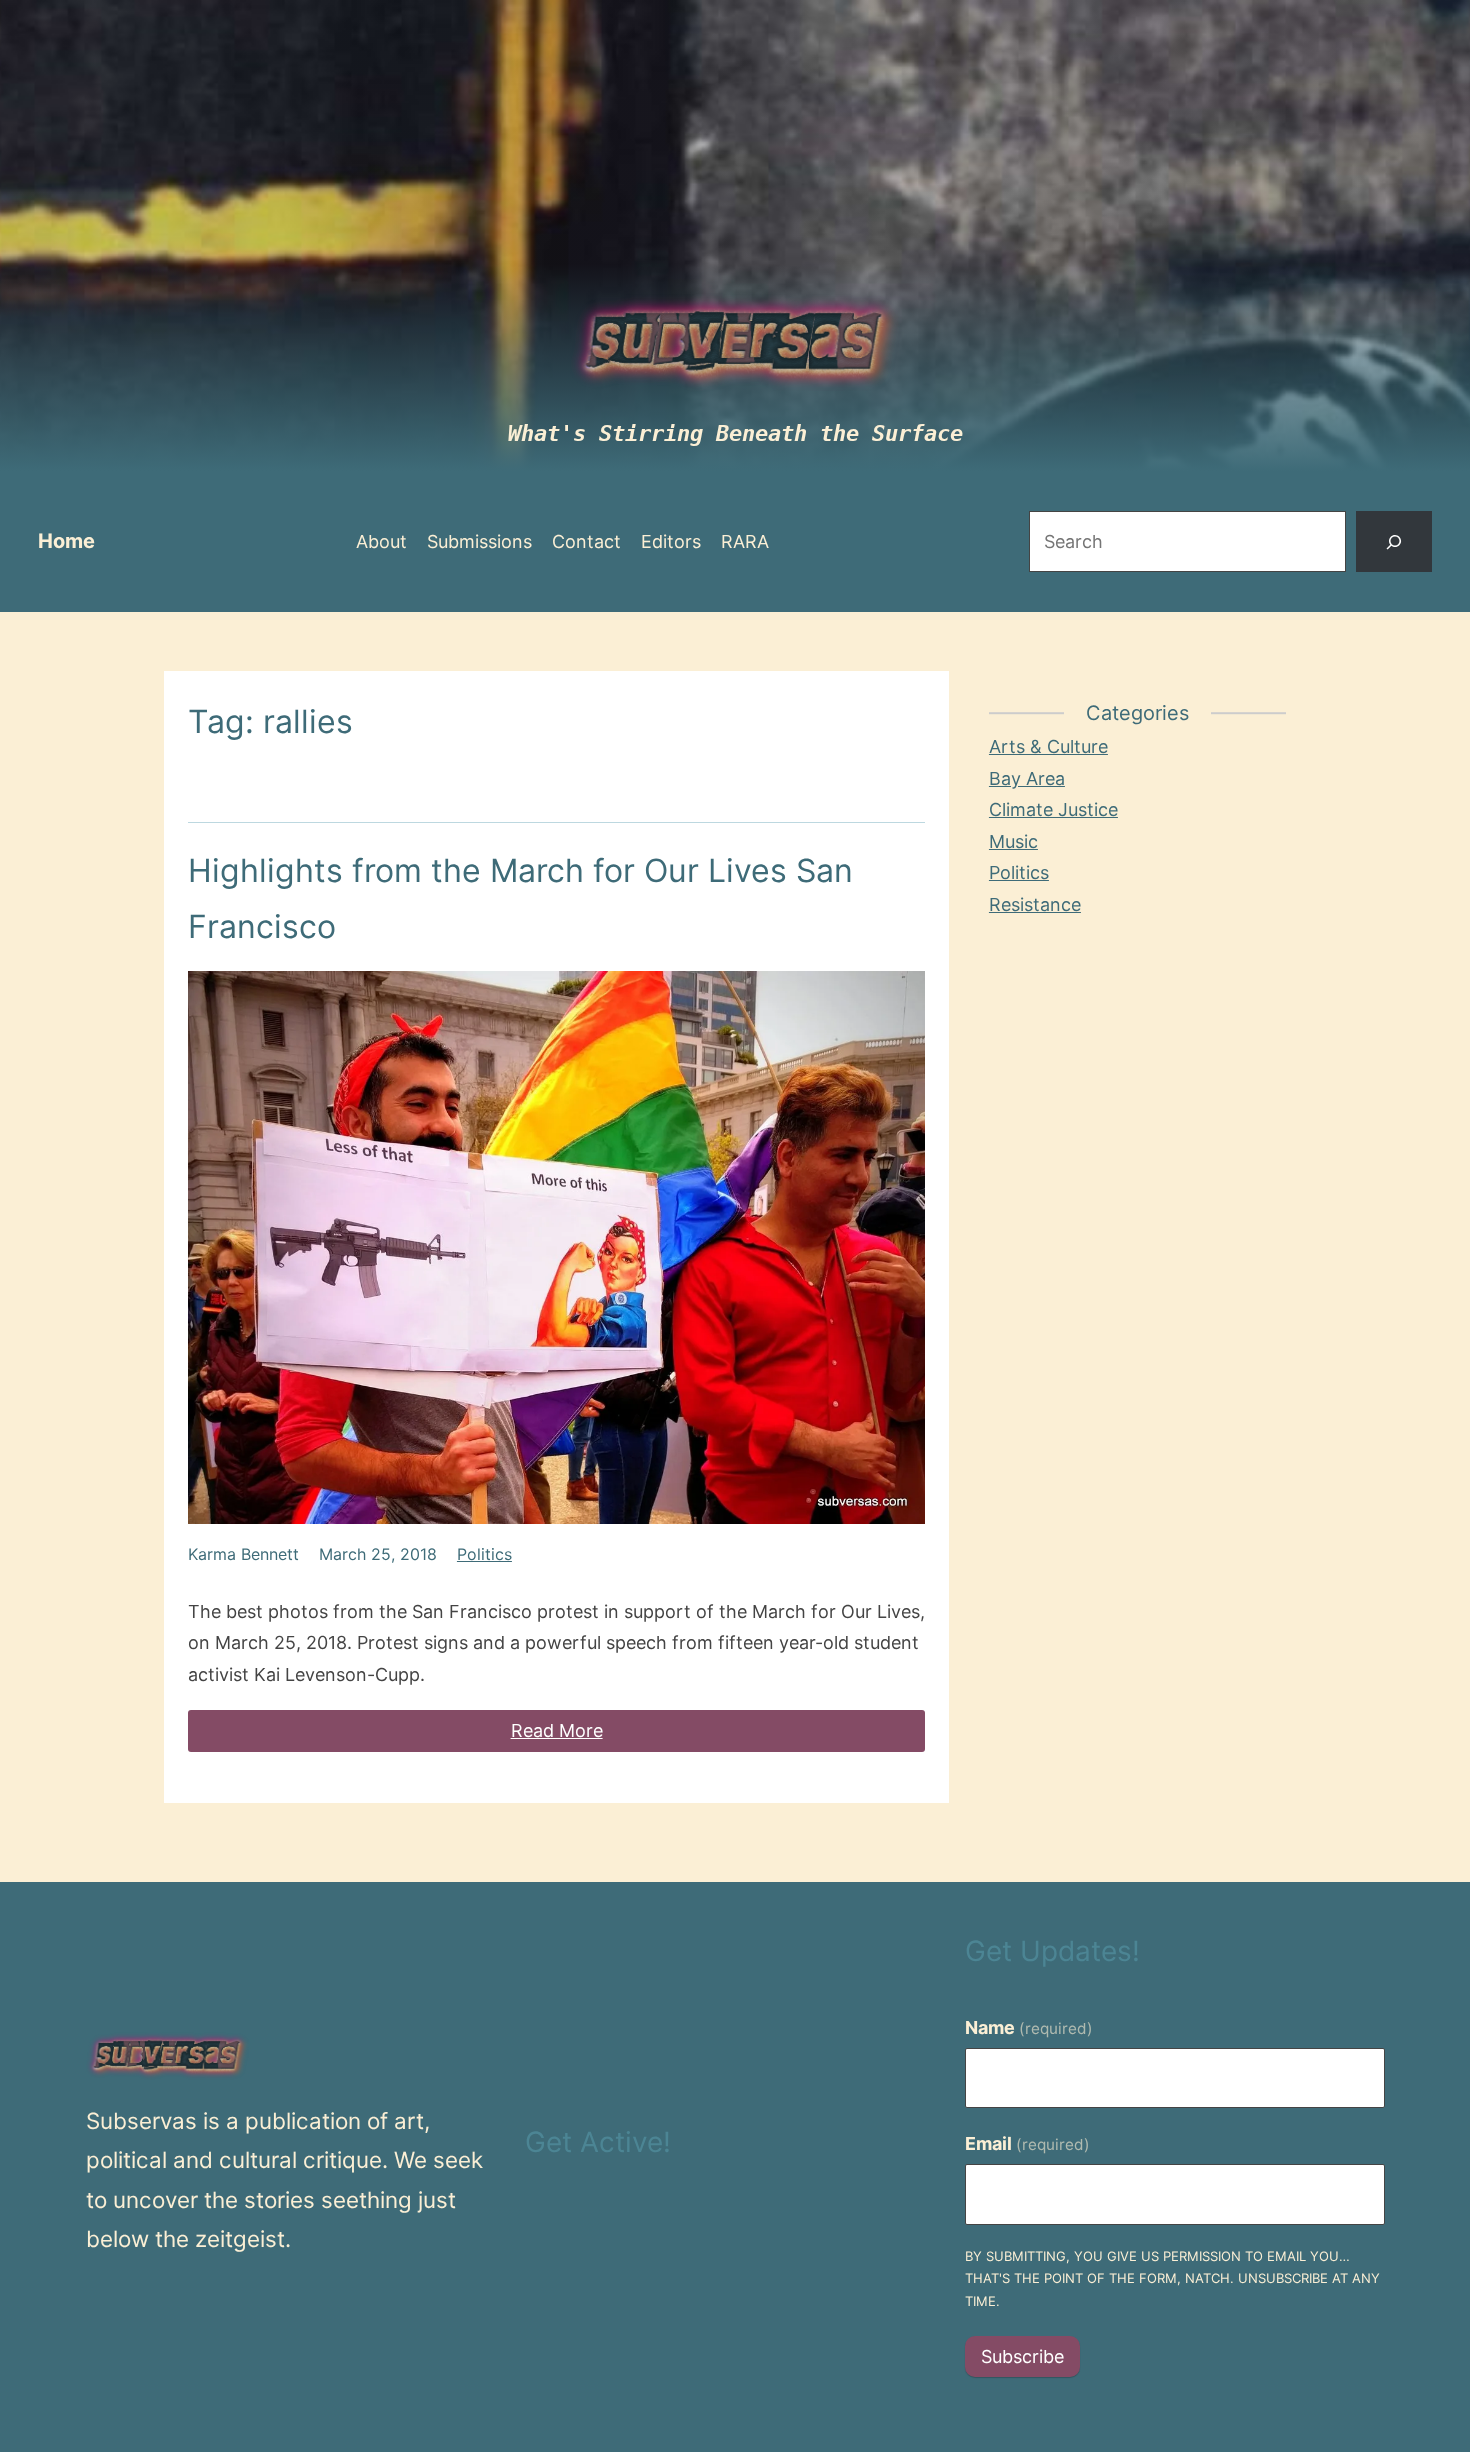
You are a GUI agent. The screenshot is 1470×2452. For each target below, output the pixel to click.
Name (1029, 2027)
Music (1013, 841)
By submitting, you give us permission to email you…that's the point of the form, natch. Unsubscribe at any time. (1172, 2279)
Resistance (1035, 904)
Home (66, 541)
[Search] (1394, 541)
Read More (557, 1730)
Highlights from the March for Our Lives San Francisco (520, 898)
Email (1027, 2143)
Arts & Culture (1048, 746)
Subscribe (1022, 2356)
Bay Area (1027, 778)
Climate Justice (1053, 809)
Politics (484, 1554)
